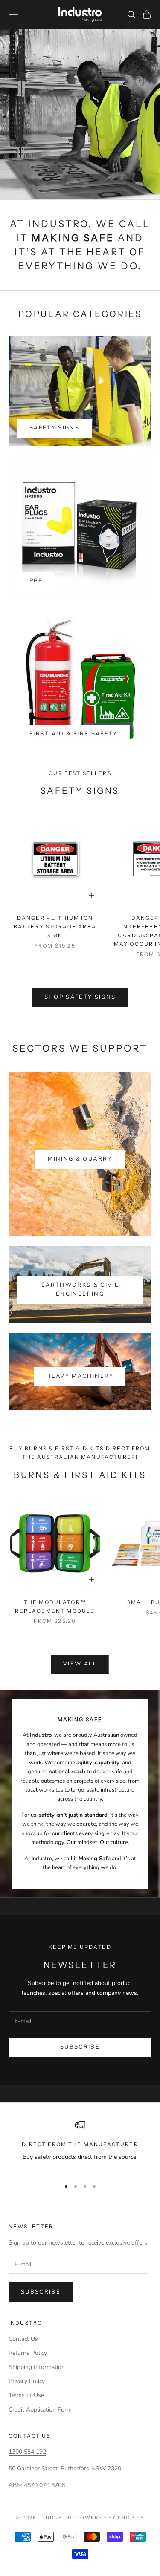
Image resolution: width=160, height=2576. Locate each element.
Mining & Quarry (80, 1159)
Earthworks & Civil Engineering (80, 1289)
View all (80, 1664)
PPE (36, 581)
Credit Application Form (40, 2410)
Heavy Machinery (80, 1376)
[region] (80, 2146)
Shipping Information (37, 2367)
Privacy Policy (27, 2381)
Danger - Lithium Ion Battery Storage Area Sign (55, 927)
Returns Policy (28, 2353)
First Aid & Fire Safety (74, 734)
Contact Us (23, 2339)
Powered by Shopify (110, 2518)
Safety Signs (54, 428)
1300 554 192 (27, 2452)
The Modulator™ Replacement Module (55, 1606)
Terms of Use (26, 2395)
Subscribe (80, 2047)
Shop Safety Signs (80, 997)
